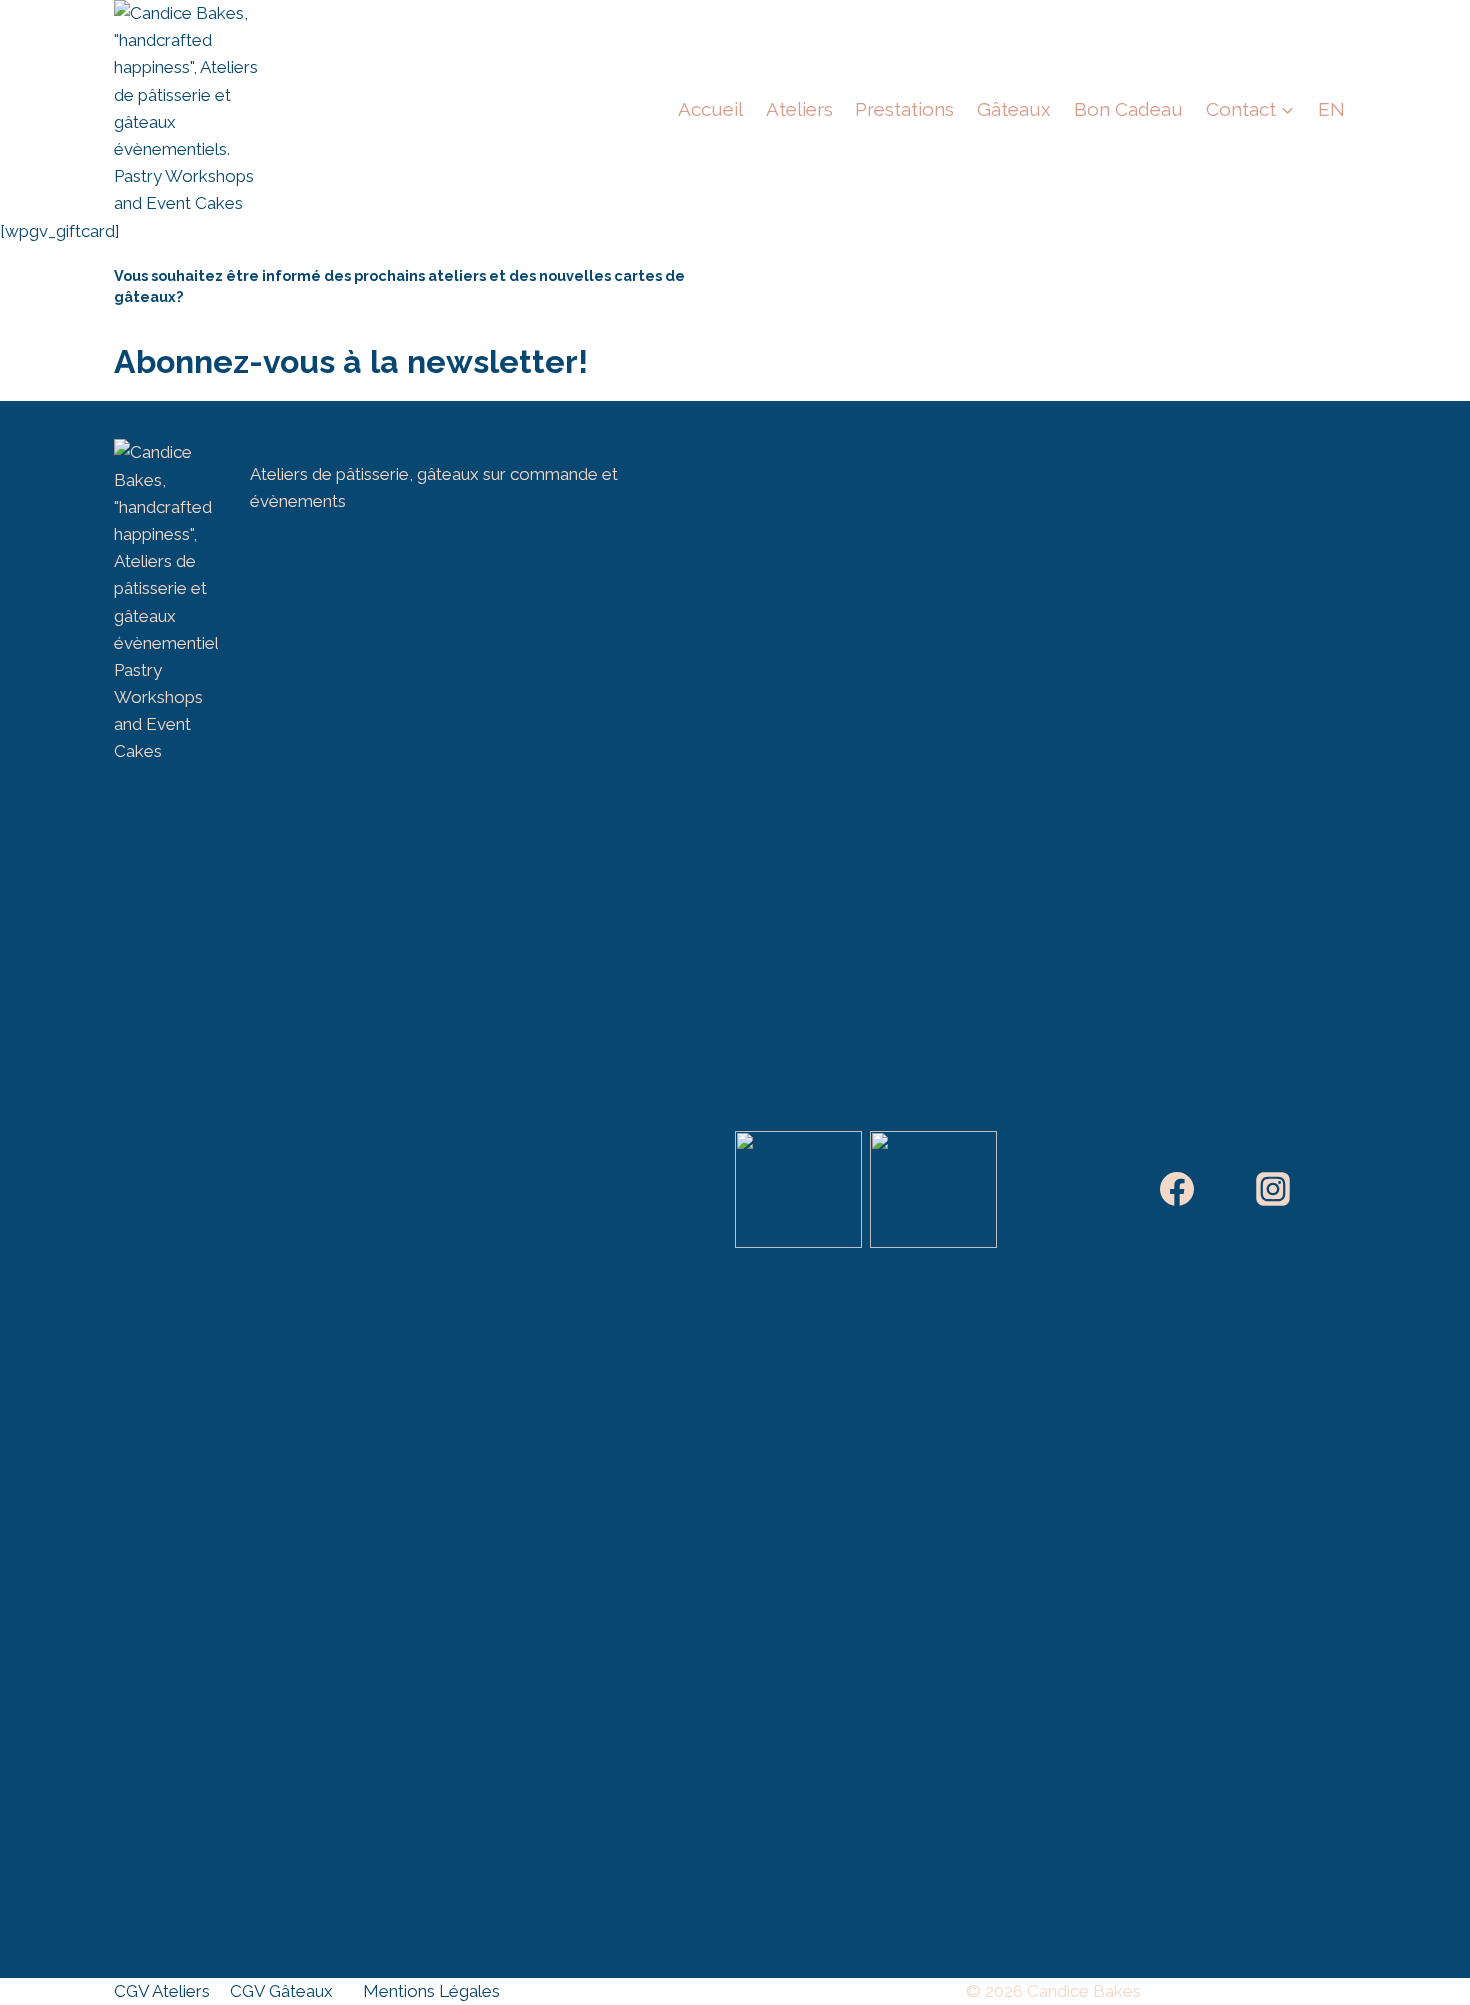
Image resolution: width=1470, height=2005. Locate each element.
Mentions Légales (431, 1991)
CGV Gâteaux (281, 1991)
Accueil (710, 109)
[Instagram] (1273, 1189)
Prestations (904, 109)
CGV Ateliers (162, 1991)
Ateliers (799, 109)
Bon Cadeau (1128, 109)
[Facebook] (1177, 1189)
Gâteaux (1014, 109)
